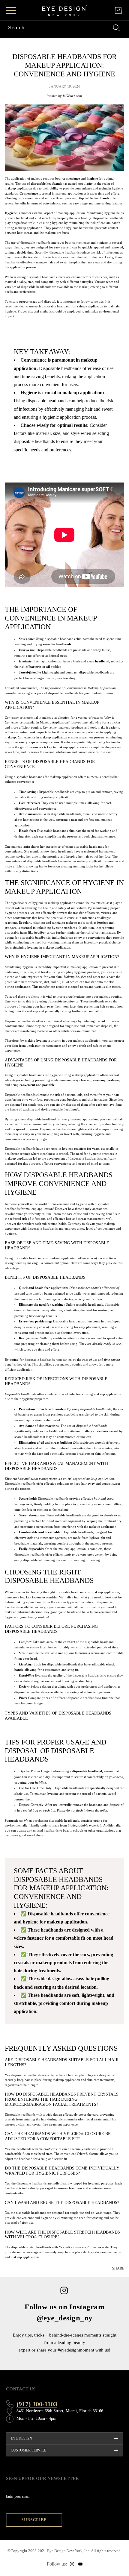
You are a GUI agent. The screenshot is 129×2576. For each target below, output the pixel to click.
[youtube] (80, 2564)
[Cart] (118, 10)
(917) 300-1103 (37, 2404)
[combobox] (59, 28)
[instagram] (72, 2564)
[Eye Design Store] (65, 10)
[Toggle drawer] (11, 10)
